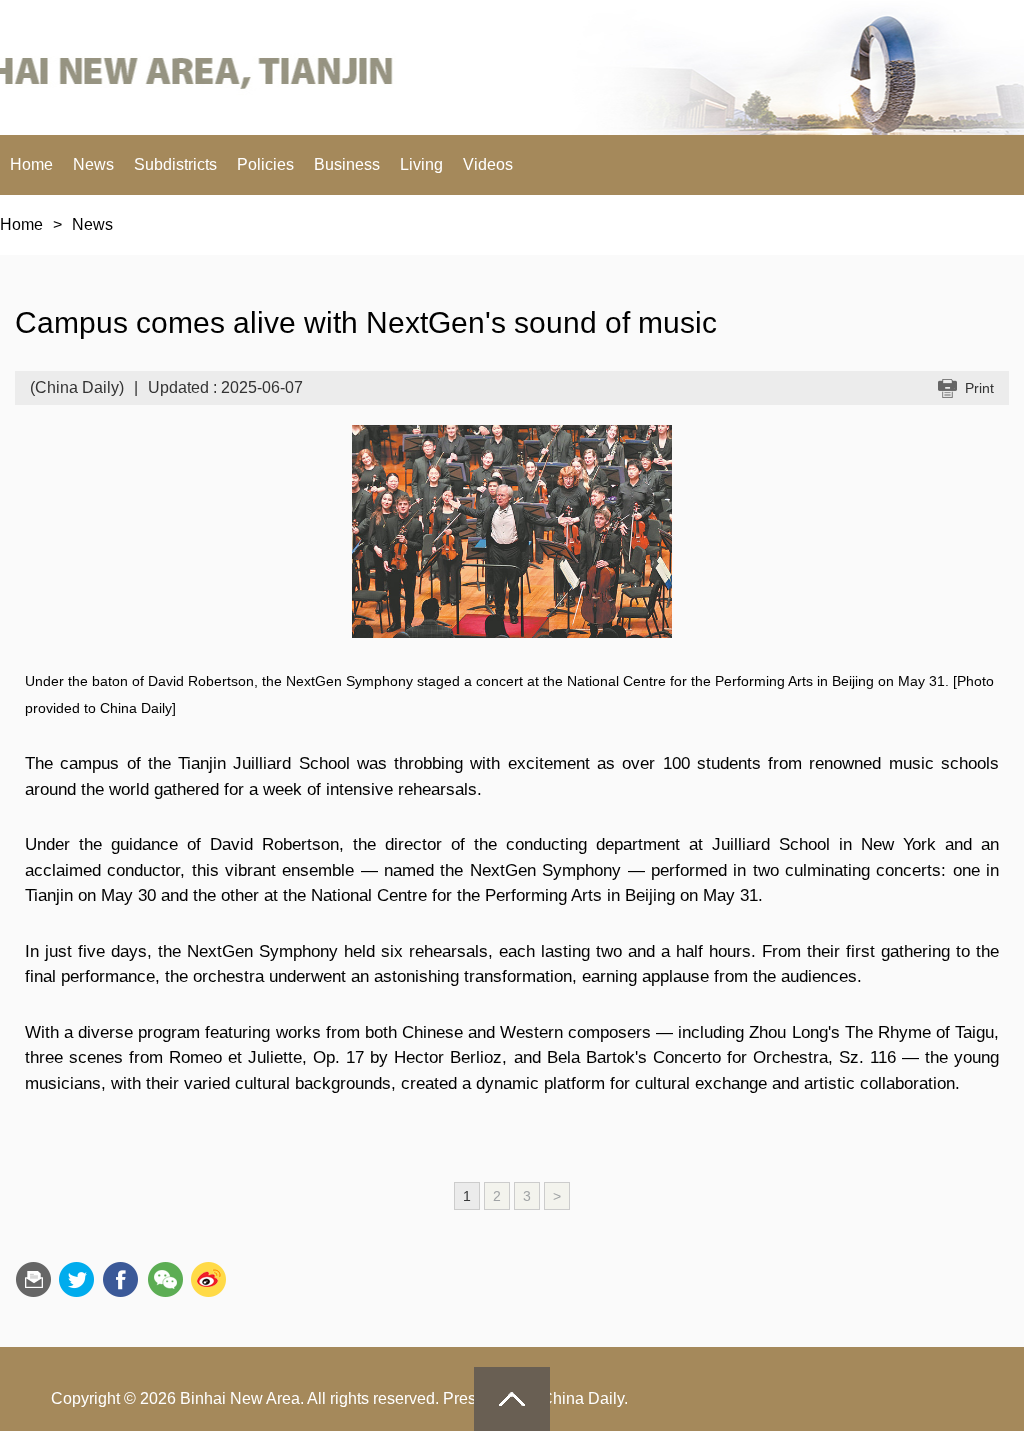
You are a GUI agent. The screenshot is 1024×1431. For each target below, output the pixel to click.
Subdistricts (175, 164)
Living (421, 164)
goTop (512, 1399)
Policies (265, 164)
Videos (488, 164)
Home (31, 164)
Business (347, 164)
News (93, 164)
